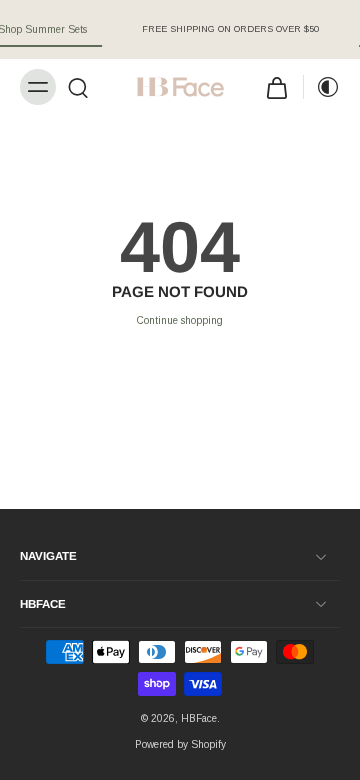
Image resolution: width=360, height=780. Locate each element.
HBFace (199, 718)
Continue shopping (180, 320)
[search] (78, 87)
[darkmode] (322, 87)
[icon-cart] (277, 87)
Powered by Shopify (180, 744)
